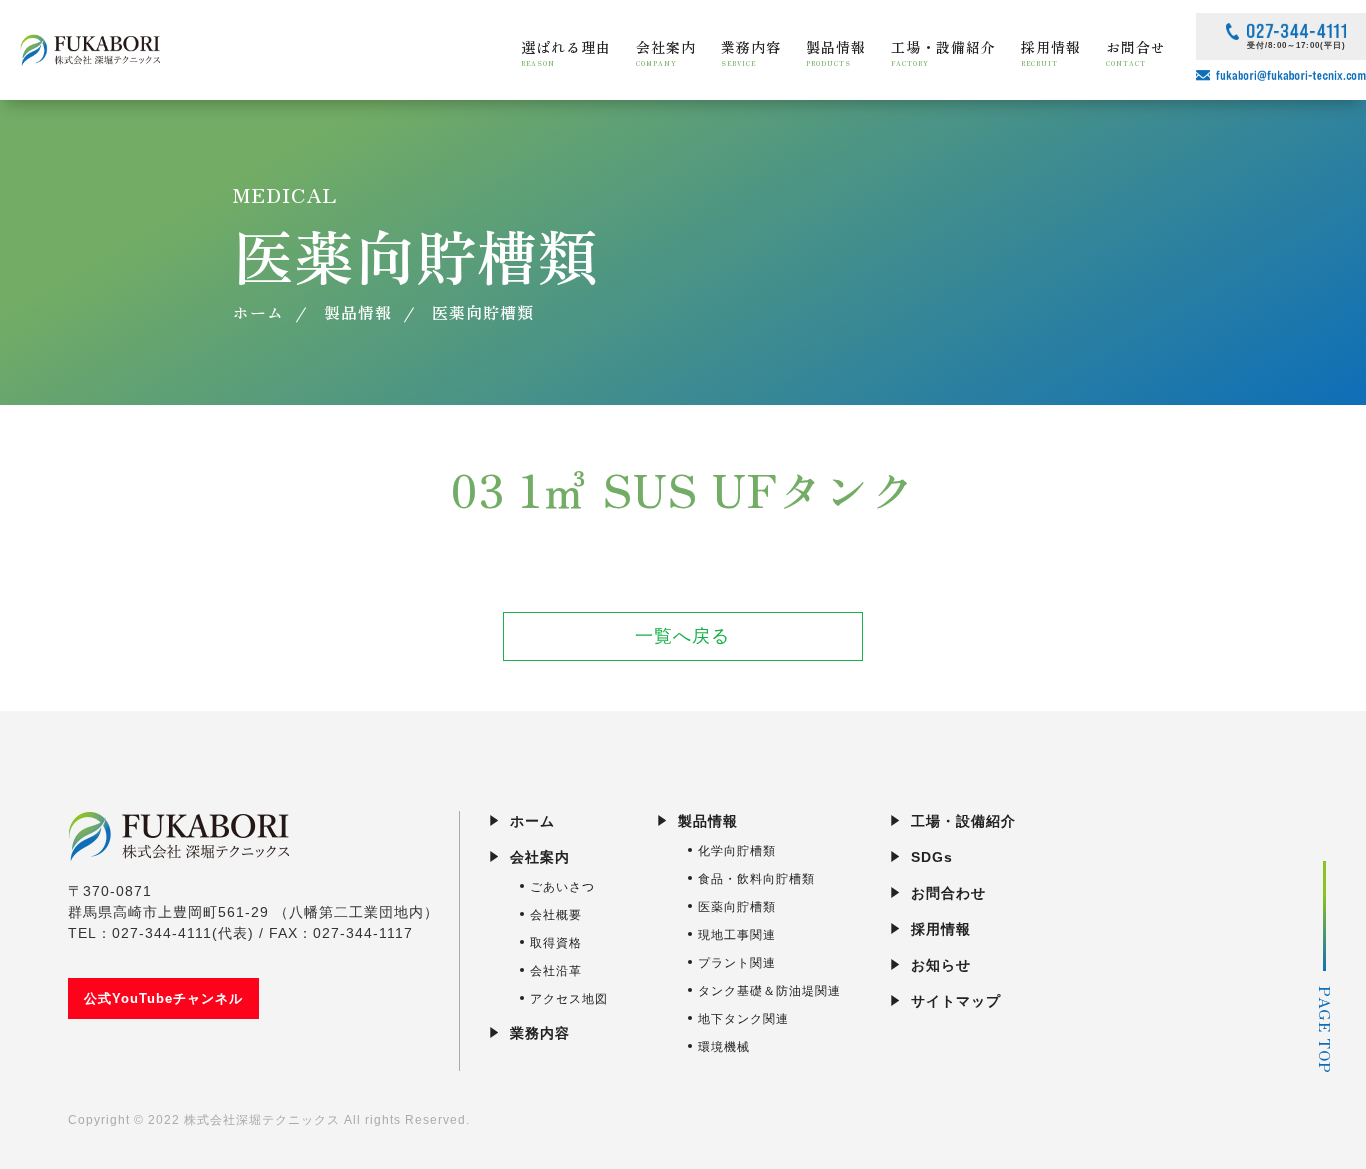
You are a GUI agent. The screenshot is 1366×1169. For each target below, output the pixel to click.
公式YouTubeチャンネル (163, 998)
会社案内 (540, 857)
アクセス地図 (569, 999)
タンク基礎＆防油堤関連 (769, 991)
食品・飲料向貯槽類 (756, 879)
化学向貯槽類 (737, 851)
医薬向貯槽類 (737, 907)
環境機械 (724, 1047)
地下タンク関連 (743, 1019)
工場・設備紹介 (963, 821)
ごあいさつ (562, 887)
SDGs (932, 857)
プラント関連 (737, 963)
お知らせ (941, 965)
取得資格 (556, 943)
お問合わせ (948, 893)
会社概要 (556, 915)
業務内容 (540, 1033)
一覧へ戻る (682, 636)
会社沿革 (556, 971)
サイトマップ (956, 1001)
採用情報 (941, 929)
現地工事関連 (737, 935)
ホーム (532, 821)
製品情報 (708, 821)
